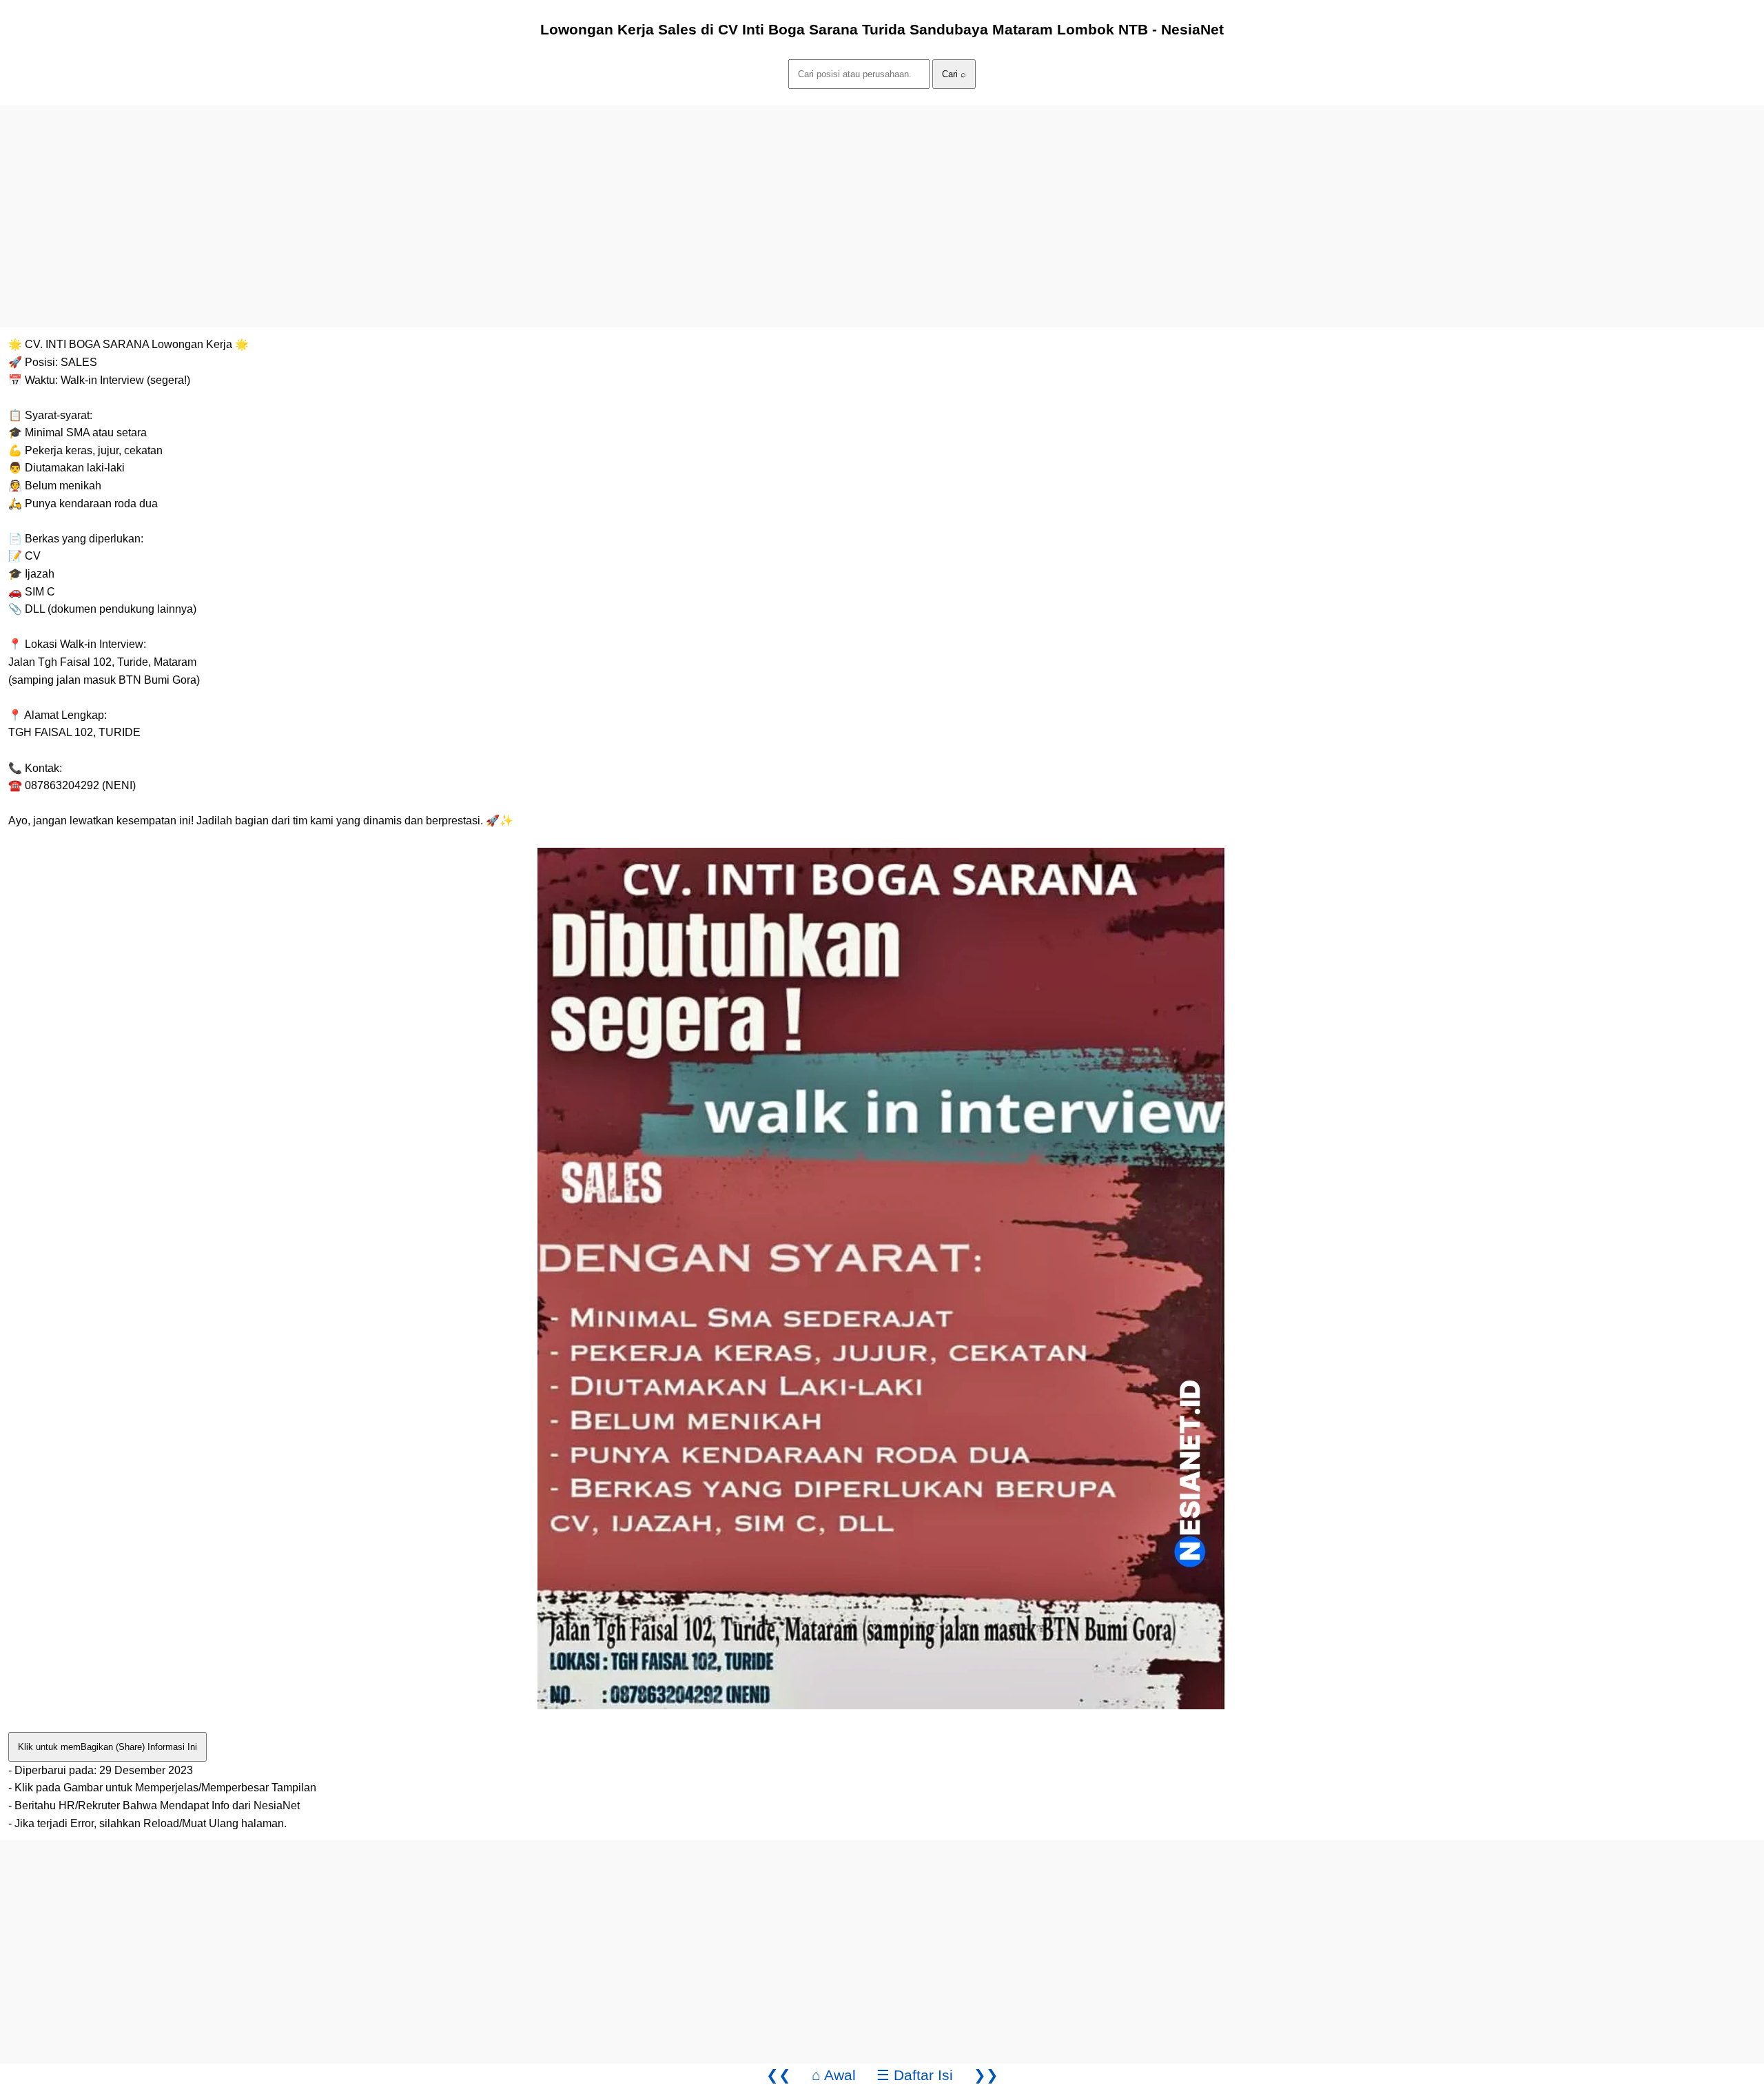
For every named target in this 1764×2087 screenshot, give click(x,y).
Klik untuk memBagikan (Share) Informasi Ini (107, 1747)
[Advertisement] (413, 202)
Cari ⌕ (954, 74)
